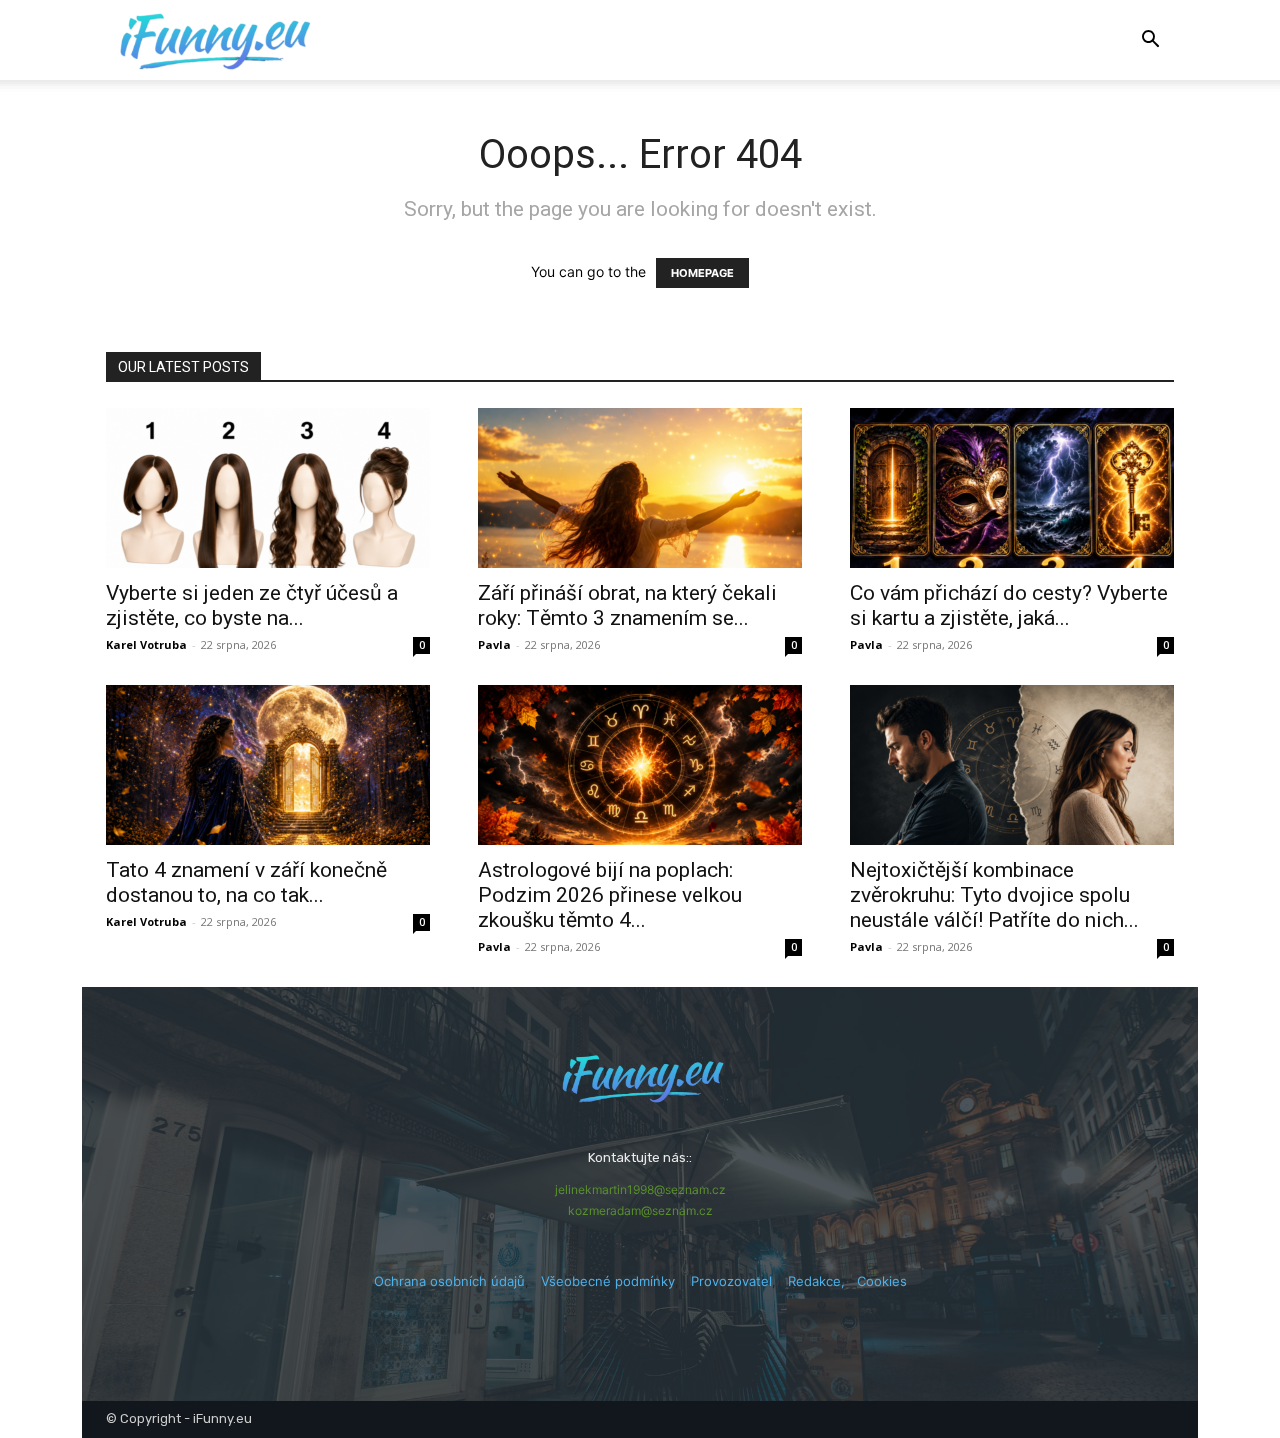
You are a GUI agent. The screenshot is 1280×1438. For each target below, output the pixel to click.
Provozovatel (731, 1281)
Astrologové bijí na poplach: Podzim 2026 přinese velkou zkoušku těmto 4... (610, 895)
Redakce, (822, 1281)
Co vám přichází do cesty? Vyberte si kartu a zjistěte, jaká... (1009, 605)
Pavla (494, 644)
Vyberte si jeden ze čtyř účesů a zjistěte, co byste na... (252, 605)
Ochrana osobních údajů (449, 1281)
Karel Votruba (146, 644)
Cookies (882, 1281)
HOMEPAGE (702, 273)
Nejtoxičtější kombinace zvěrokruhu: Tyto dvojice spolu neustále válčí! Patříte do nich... (994, 895)
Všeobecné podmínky (608, 1281)
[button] (1150, 41)
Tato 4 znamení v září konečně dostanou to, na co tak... (246, 882)
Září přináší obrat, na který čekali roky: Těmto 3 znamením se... (627, 605)
